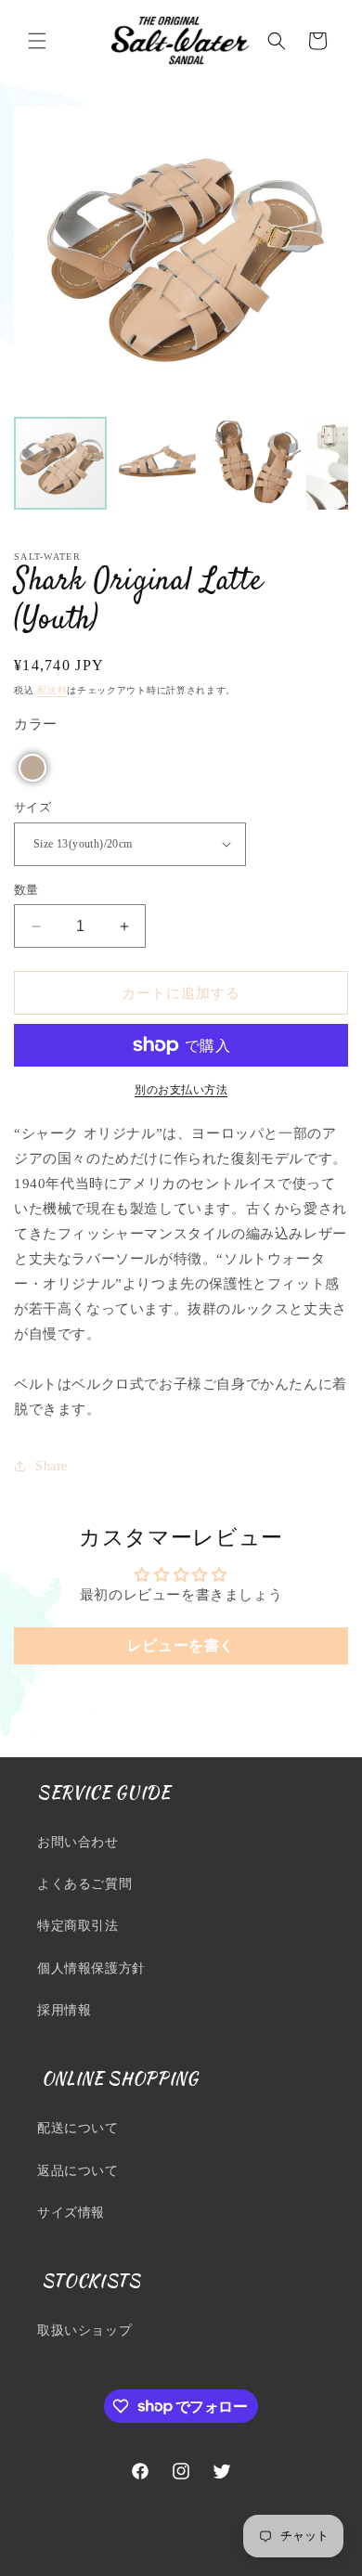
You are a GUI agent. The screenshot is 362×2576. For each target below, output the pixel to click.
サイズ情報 (71, 2213)
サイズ (32, 807)
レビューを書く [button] (181, 1645)
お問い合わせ (78, 1842)
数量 (26, 890)
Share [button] (52, 1466)
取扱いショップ (84, 2330)
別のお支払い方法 (181, 1090)
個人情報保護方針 (91, 1968)
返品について (78, 2171)
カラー (36, 724)
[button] (37, 41)
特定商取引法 (78, 1926)
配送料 (52, 690)
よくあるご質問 (84, 1884)
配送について (78, 2128)
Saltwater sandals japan (151, 2561)
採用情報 (64, 2010)
